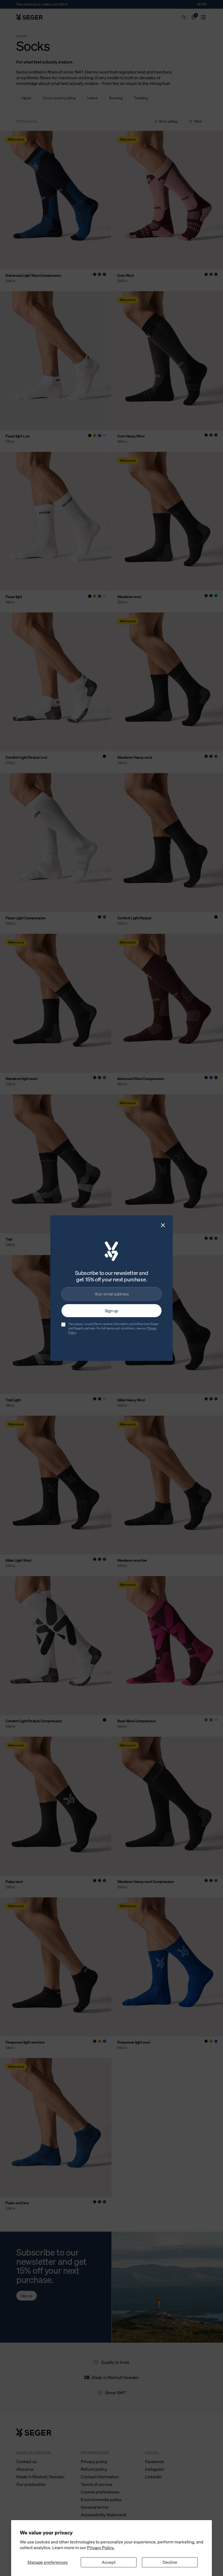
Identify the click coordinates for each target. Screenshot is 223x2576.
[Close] (163, 1225)
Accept (109, 2562)
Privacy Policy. (101, 2548)
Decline (170, 2562)
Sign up (112, 1311)
